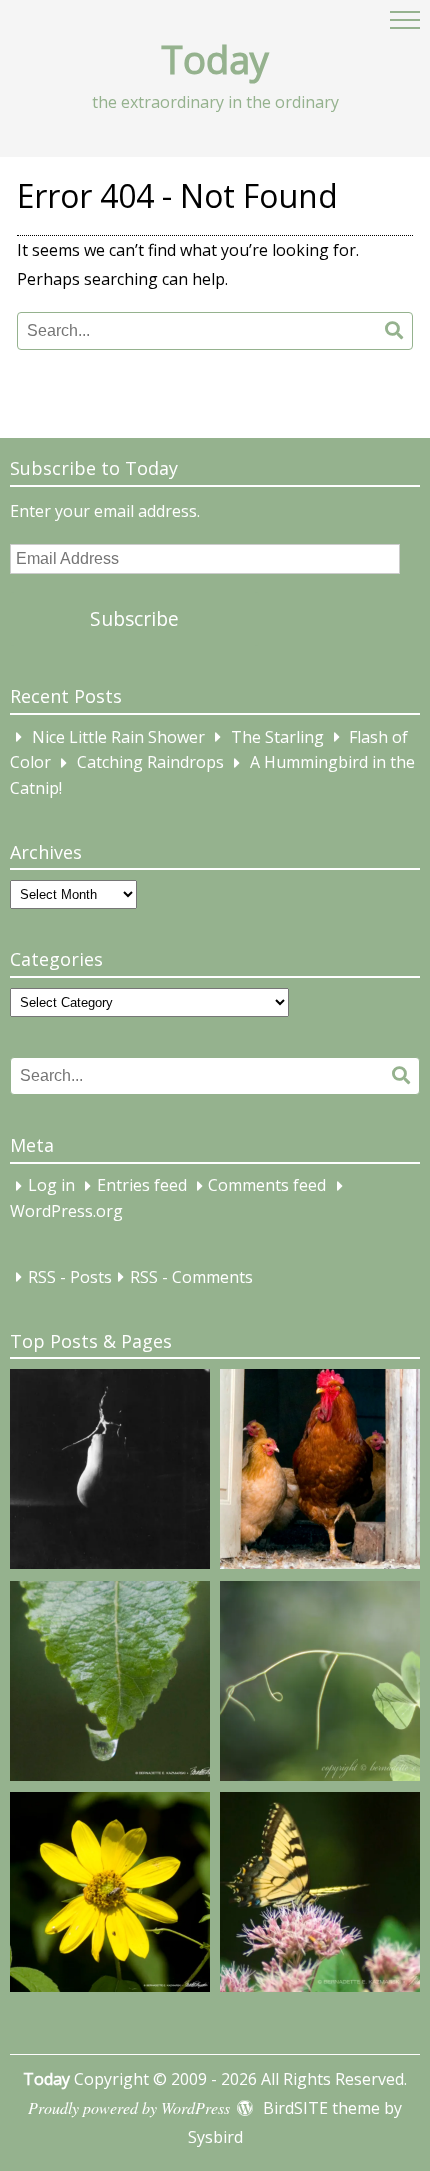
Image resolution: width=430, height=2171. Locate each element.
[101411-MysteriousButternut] (110, 1473)
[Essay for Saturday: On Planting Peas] (320, 1685)
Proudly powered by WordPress (129, 2107)
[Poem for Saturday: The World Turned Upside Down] (110, 1685)
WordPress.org (66, 1211)
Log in (51, 1186)
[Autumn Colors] (320, 1896)
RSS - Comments (191, 1277)
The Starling (277, 737)
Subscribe (134, 618)
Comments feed (267, 1186)
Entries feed (142, 1186)
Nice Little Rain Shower (118, 737)
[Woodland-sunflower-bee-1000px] (110, 1896)
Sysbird (215, 2137)
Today (215, 59)
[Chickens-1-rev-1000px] (320, 1473)
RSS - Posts (70, 1277)
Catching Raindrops (150, 763)
